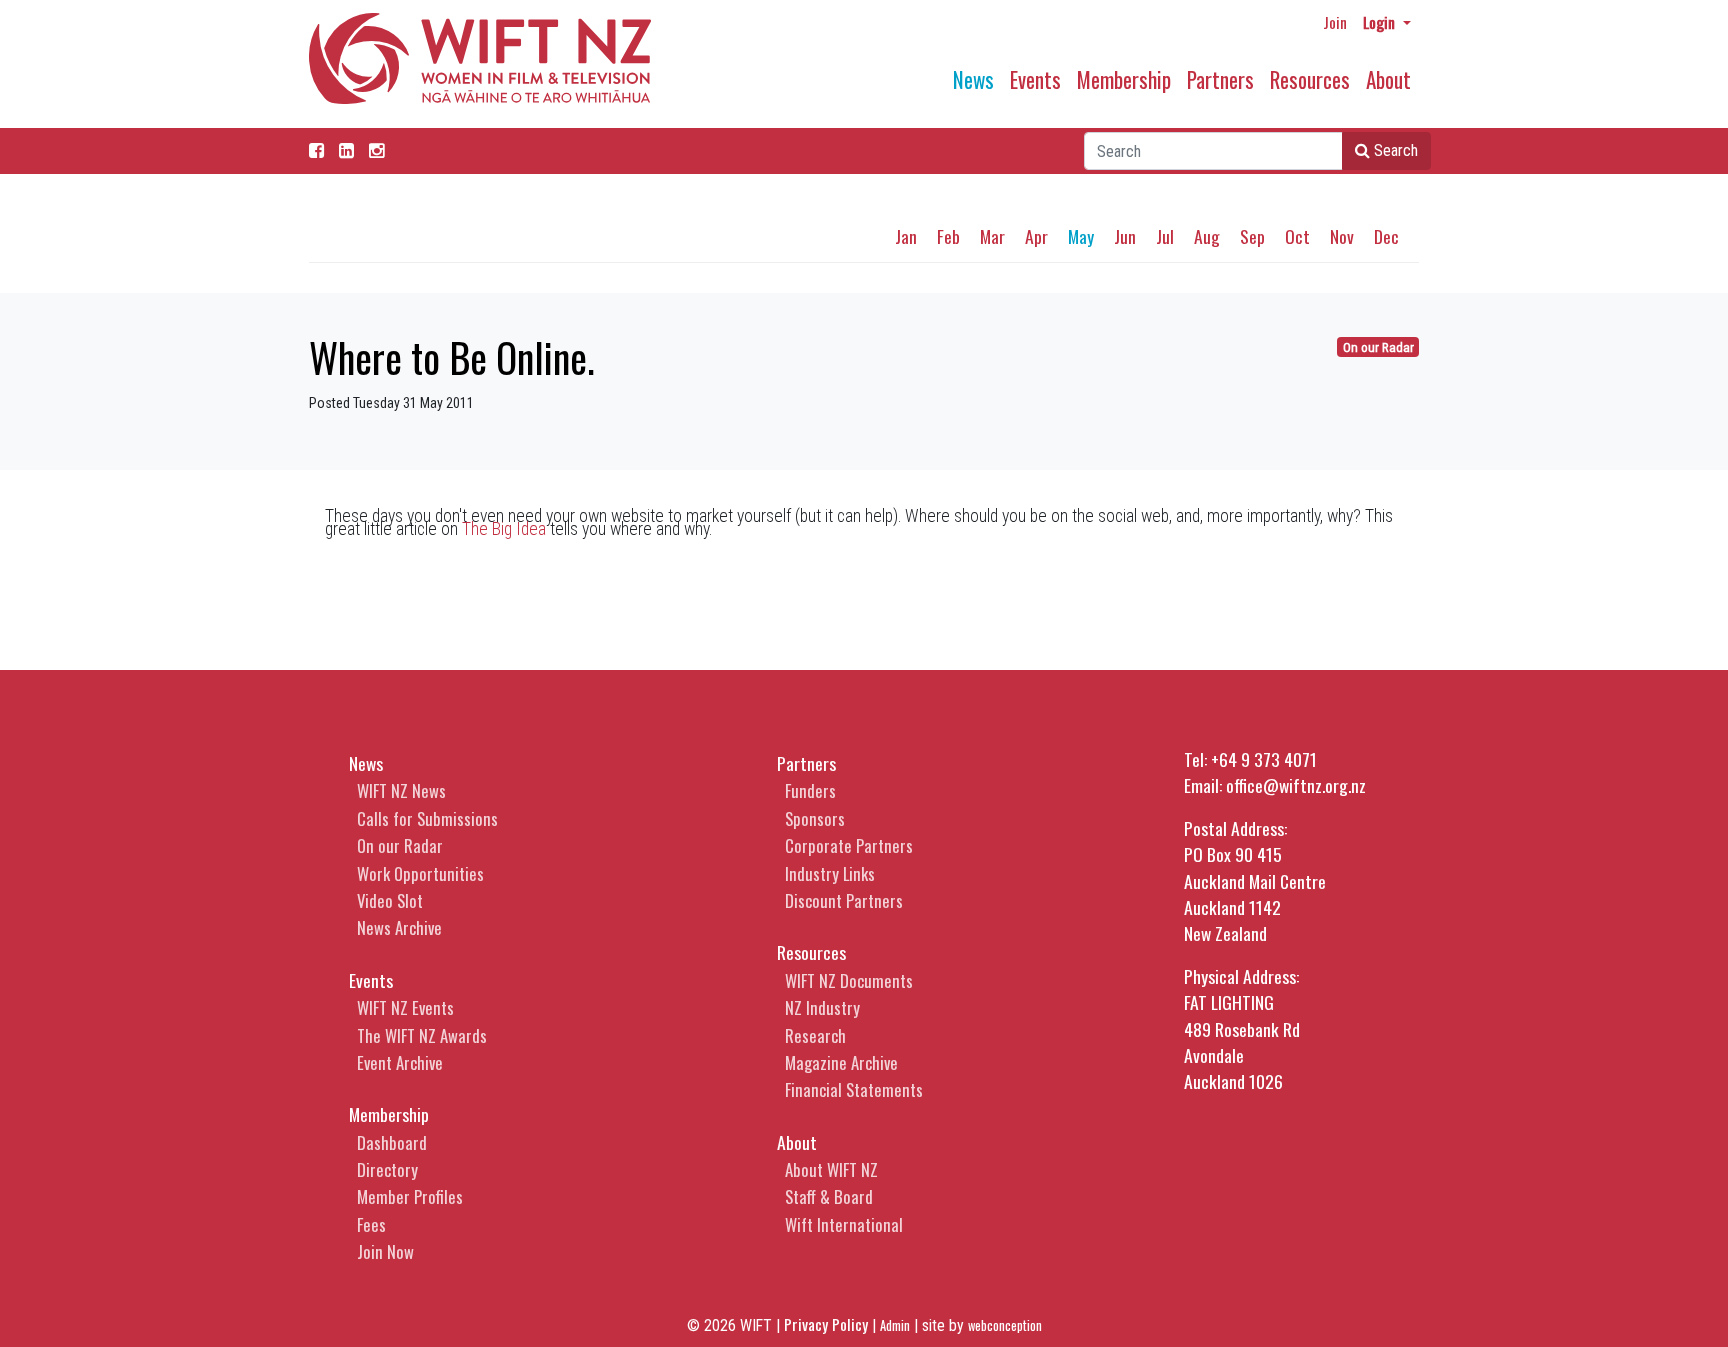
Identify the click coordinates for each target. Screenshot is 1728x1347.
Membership (1124, 79)
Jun (1125, 236)
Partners (1220, 79)
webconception (1005, 1325)
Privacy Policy (826, 1324)
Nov (1342, 236)
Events (1035, 79)
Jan (906, 236)
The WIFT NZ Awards (422, 1035)
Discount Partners (844, 900)
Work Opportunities (420, 873)
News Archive (399, 927)
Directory (387, 1169)
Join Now (385, 1251)
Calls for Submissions (427, 818)
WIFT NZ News (401, 790)
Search (1394, 150)
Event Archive (400, 1062)
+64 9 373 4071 (1264, 759)
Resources (1310, 79)
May (1081, 236)
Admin (895, 1325)
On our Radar (1378, 347)
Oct (1297, 236)
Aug (1207, 236)
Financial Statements (854, 1089)
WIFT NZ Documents (849, 980)
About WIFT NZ (831, 1169)
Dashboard (392, 1142)
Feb (948, 236)
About (1388, 79)
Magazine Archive (841, 1062)
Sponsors (815, 818)
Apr (1036, 236)
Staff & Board (829, 1196)
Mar (992, 236)
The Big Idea (504, 529)
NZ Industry (822, 1007)
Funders (810, 790)
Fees (371, 1224)
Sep (1252, 236)
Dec (1386, 236)
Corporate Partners (849, 845)
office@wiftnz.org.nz (1296, 785)
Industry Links (830, 873)
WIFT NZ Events (405, 1007)
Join (1335, 22)
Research (815, 1035)
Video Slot (390, 900)
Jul (1165, 236)
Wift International (844, 1224)
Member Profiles (410, 1196)
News (973, 79)
